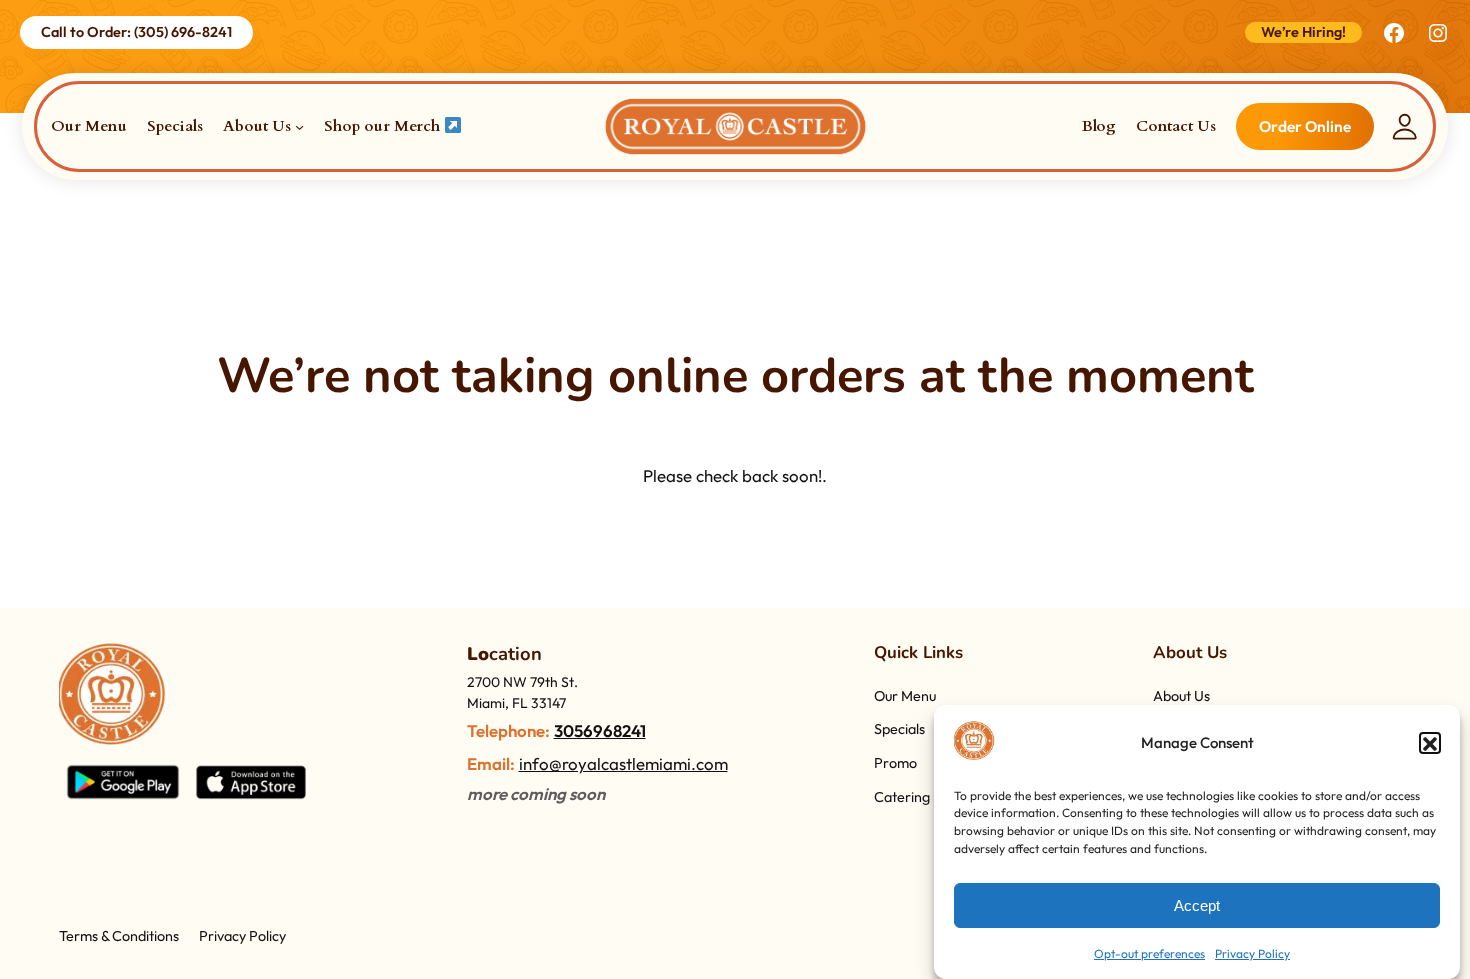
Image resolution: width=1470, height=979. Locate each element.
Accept (1197, 905)
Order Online (1305, 126)
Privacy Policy (1252, 953)
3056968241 (600, 730)
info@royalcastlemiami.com (623, 763)
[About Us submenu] (299, 126)
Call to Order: (136, 32)
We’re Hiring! (1303, 32)
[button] (1430, 744)
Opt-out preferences (1149, 953)
